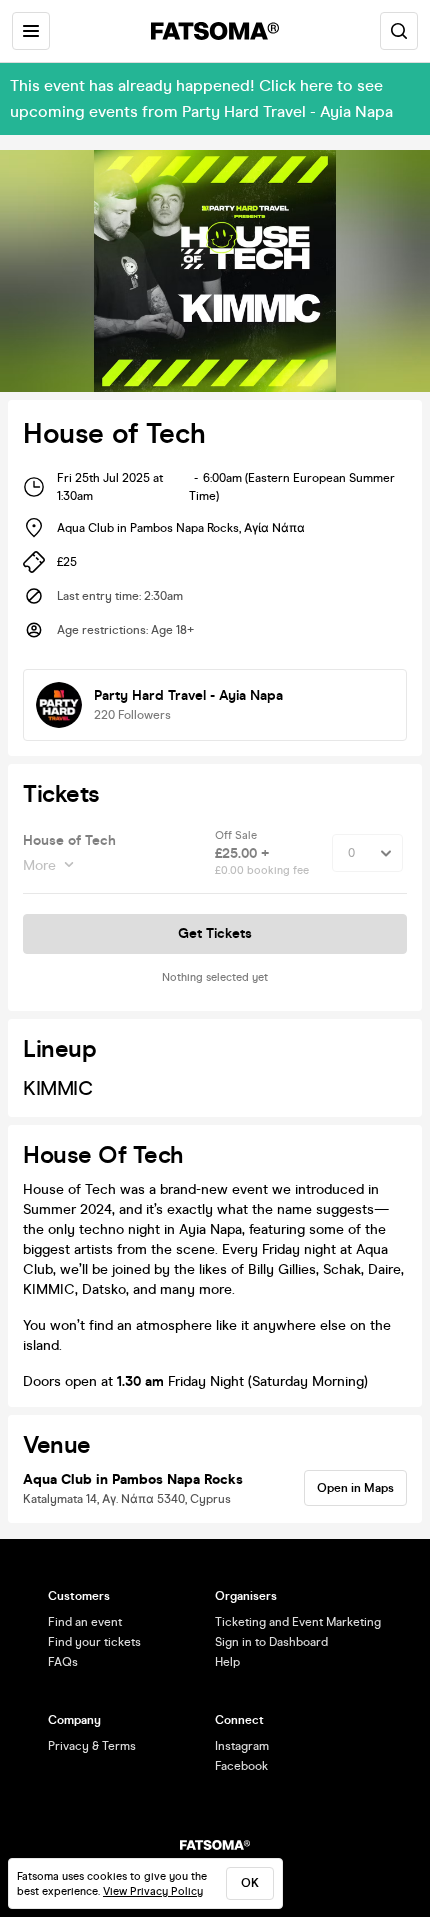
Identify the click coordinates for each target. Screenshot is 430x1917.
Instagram (242, 1746)
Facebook (241, 1766)
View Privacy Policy (153, 1891)
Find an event (85, 1622)
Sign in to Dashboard (271, 1642)
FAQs (63, 1662)
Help (227, 1662)
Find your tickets (94, 1642)
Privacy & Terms (92, 1746)
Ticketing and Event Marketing (298, 1622)
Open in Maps (355, 1488)
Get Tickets (215, 933)
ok (250, 1883)
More (39, 865)
